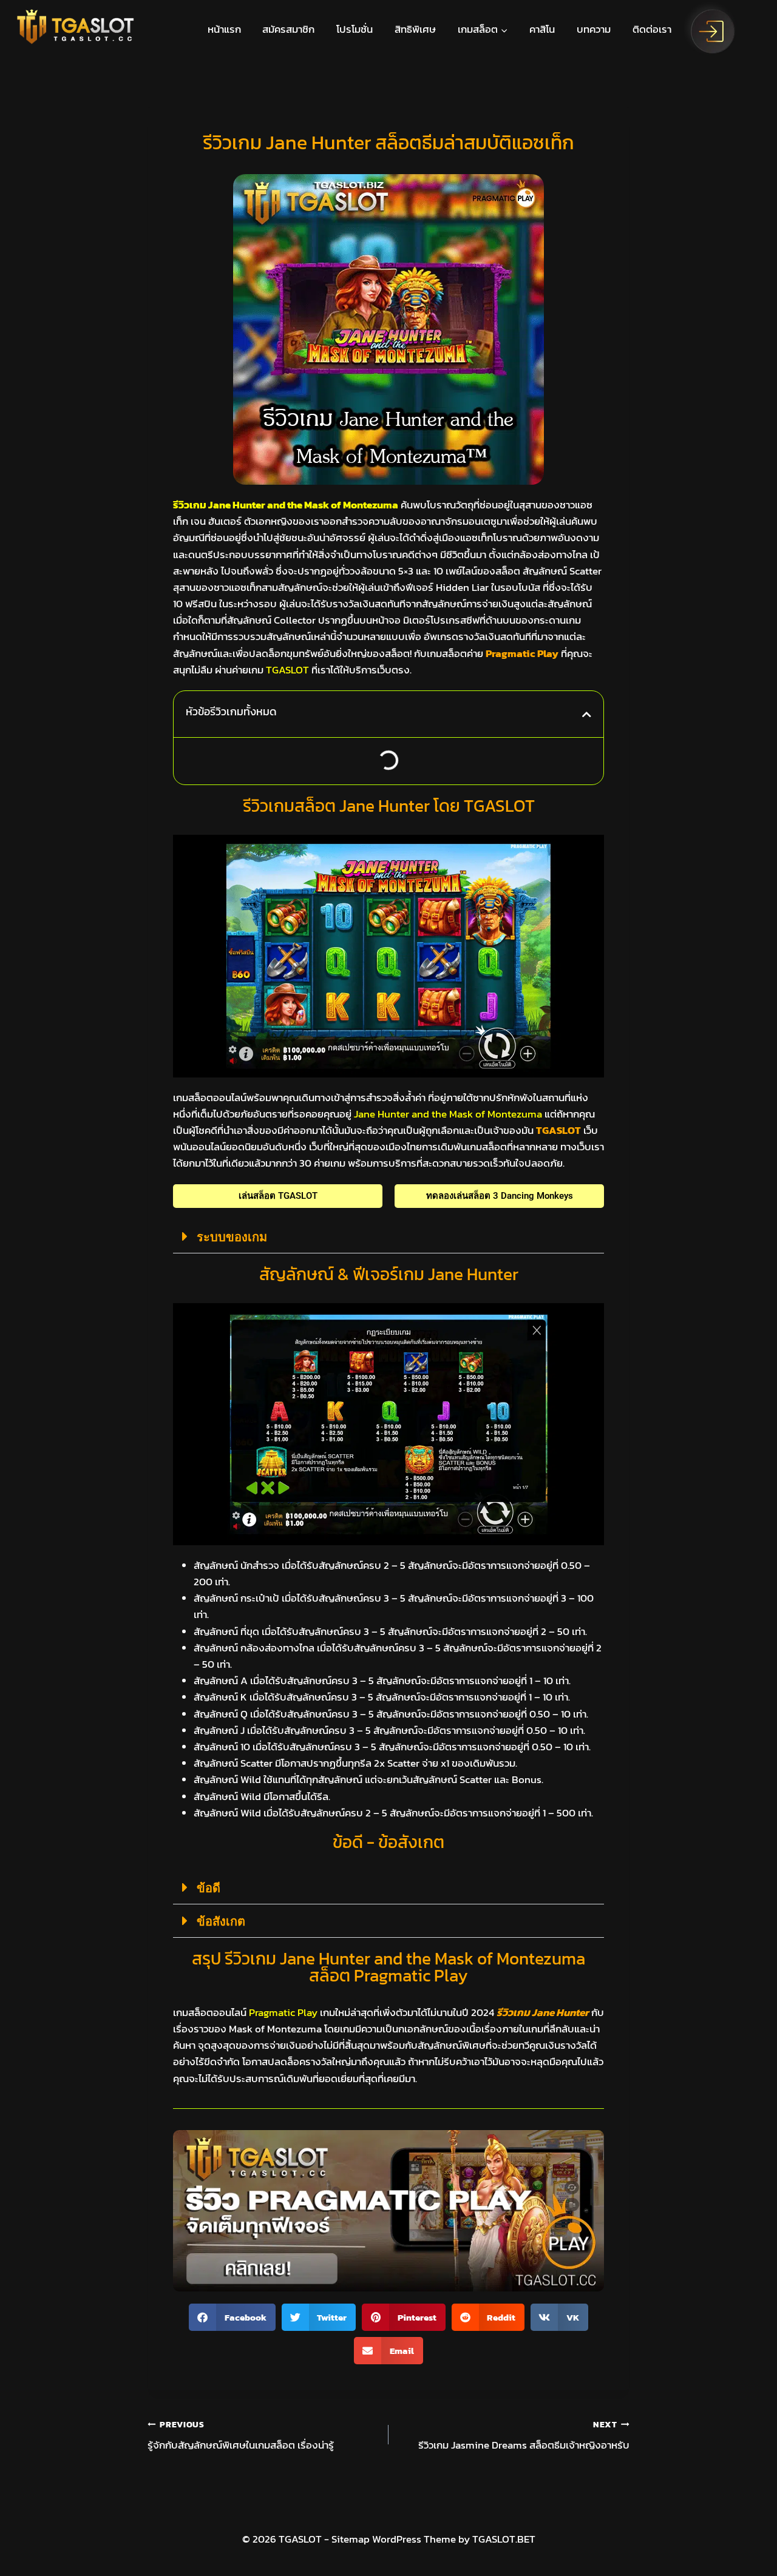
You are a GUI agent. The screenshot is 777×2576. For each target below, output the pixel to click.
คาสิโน (542, 29)
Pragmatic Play (522, 653)
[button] (587, 714)
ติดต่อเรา (652, 29)
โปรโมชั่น (355, 29)
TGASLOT (558, 1130)
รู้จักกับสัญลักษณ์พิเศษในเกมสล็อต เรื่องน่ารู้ (241, 2436)
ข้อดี (209, 1888)
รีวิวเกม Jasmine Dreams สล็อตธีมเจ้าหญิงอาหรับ (524, 2436)
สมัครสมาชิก (288, 29)
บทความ (594, 29)
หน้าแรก (224, 29)
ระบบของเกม (232, 1237)
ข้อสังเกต (221, 1921)
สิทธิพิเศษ (415, 29)
